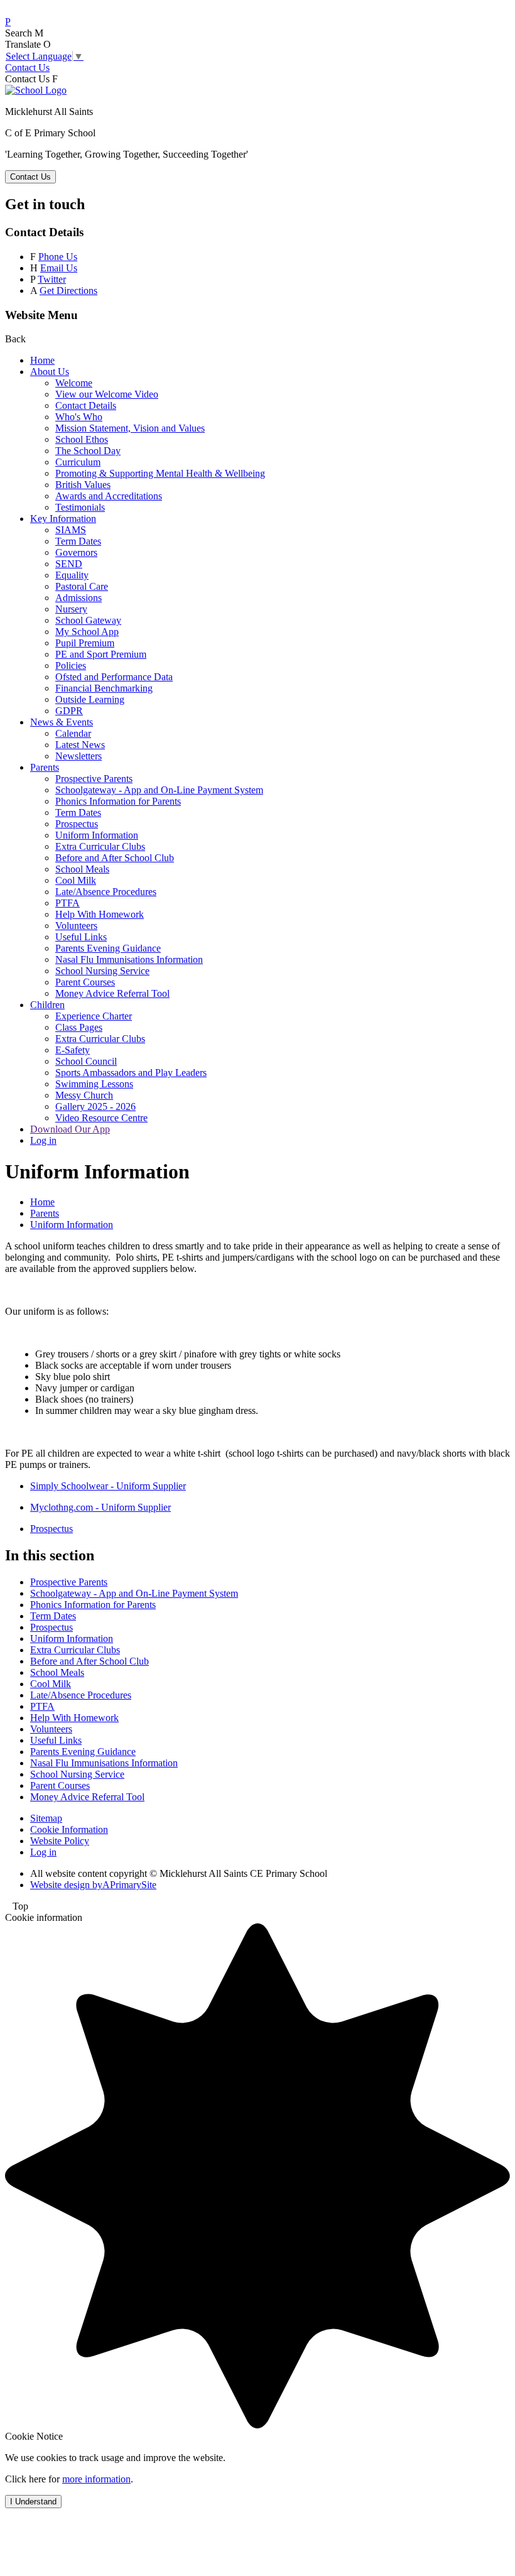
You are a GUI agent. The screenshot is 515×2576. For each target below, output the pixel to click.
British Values (83, 485)
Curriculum (78, 462)
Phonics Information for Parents (118, 801)
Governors (76, 552)
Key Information (63, 519)
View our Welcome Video (107, 394)
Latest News (80, 745)
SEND (69, 564)
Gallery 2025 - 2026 (95, 1106)
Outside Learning (90, 699)
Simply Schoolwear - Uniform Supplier (108, 1486)
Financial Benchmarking (104, 688)
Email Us (59, 268)
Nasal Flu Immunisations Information (129, 959)
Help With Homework (100, 914)
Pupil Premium (85, 643)
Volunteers (76, 926)
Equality (72, 575)
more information (96, 2479)
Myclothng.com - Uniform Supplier (100, 1507)
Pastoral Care (82, 586)
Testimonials (80, 507)
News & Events (62, 722)
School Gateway (88, 620)
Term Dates (78, 541)
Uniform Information (97, 835)
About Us (50, 372)
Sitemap (46, 1818)
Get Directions (68, 291)
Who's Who (79, 417)
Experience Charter (94, 1016)
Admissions (79, 598)
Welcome (74, 383)
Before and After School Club (115, 858)
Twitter (52, 279)
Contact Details (86, 405)
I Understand (33, 2502)
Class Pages (79, 1027)
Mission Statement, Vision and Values (130, 428)
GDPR (69, 711)
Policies (71, 666)
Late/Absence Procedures (106, 892)
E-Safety (73, 1050)
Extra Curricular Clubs (100, 846)
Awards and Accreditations (109, 496)
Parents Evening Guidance (108, 948)
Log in (43, 1140)
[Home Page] (36, 90)
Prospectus (77, 824)
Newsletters (79, 756)
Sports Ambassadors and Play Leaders (131, 1073)
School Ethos (82, 439)
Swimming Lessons (94, 1084)
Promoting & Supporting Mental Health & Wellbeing (160, 473)
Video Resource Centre (101, 1118)
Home (42, 360)
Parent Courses (85, 982)
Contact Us (27, 68)
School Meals (82, 869)
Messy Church (84, 1095)
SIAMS (71, 530)
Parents (45, 767)
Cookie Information (69, 1829)
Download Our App (70, 1129)
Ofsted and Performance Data (114, 677)
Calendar (73, 733)
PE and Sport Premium (101, 654)
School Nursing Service (102, 971)
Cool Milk (76, 880)
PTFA (68, 903)
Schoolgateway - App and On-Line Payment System (159, 790)
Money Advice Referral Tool (112, 993)
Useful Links (81, 937)
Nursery (71, 609)
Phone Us (58, 257)
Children (47, 1005)
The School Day (88, 451)
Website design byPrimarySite (93, 1885)
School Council (86, 1061)
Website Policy (60, 1841)
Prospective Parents (94, 779)
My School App (87, 632)
